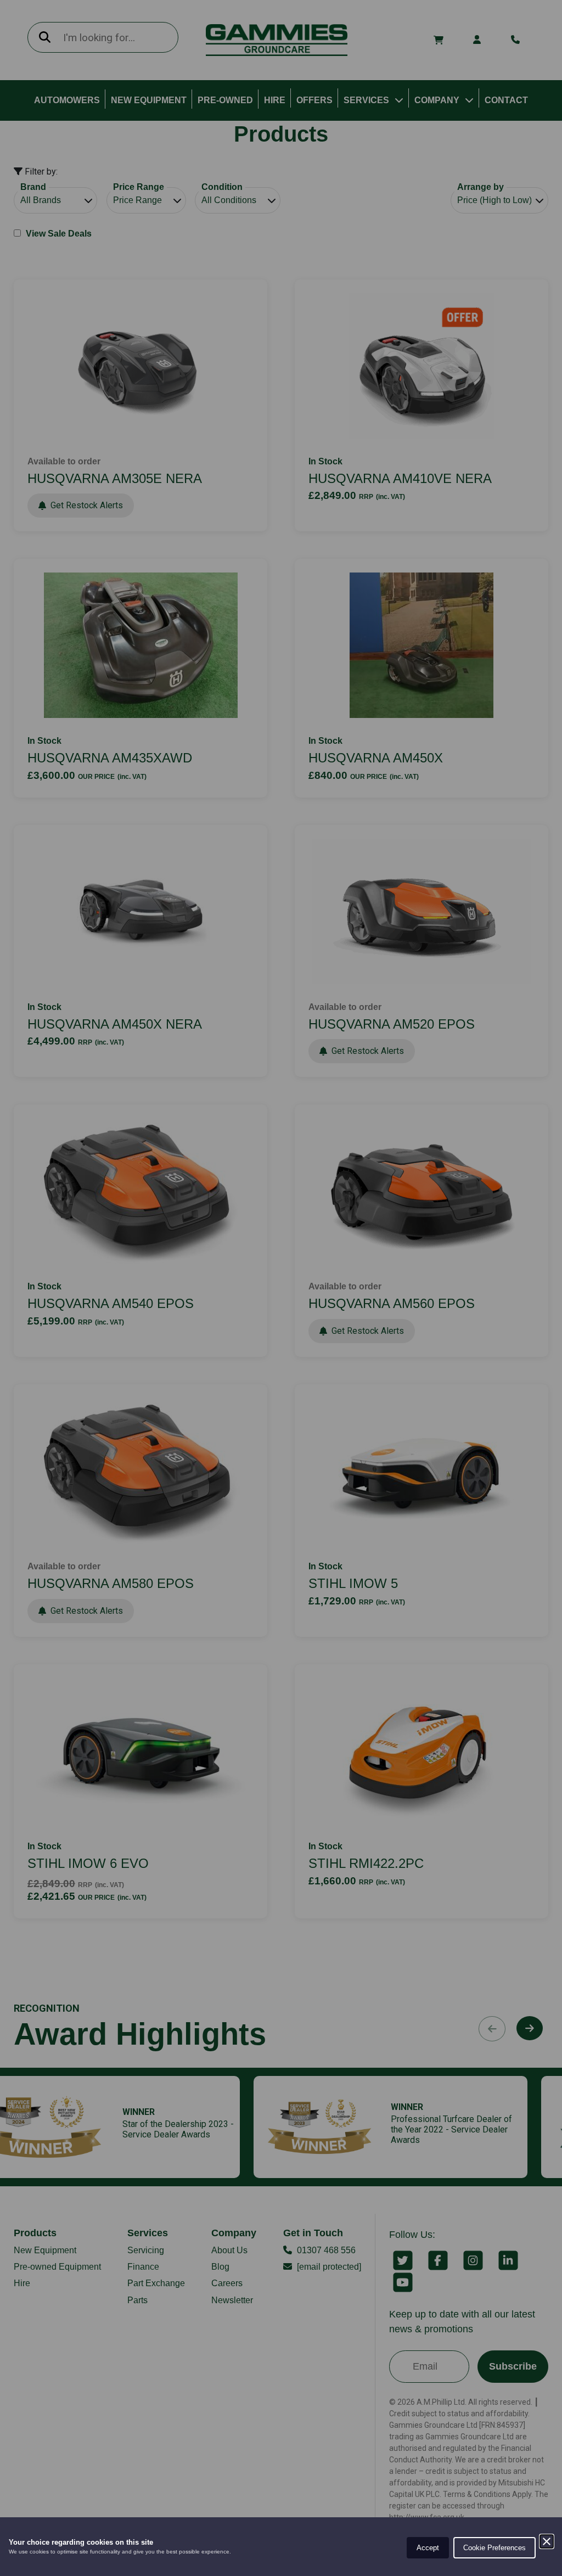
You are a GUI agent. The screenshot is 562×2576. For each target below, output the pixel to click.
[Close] (547, 2541)
